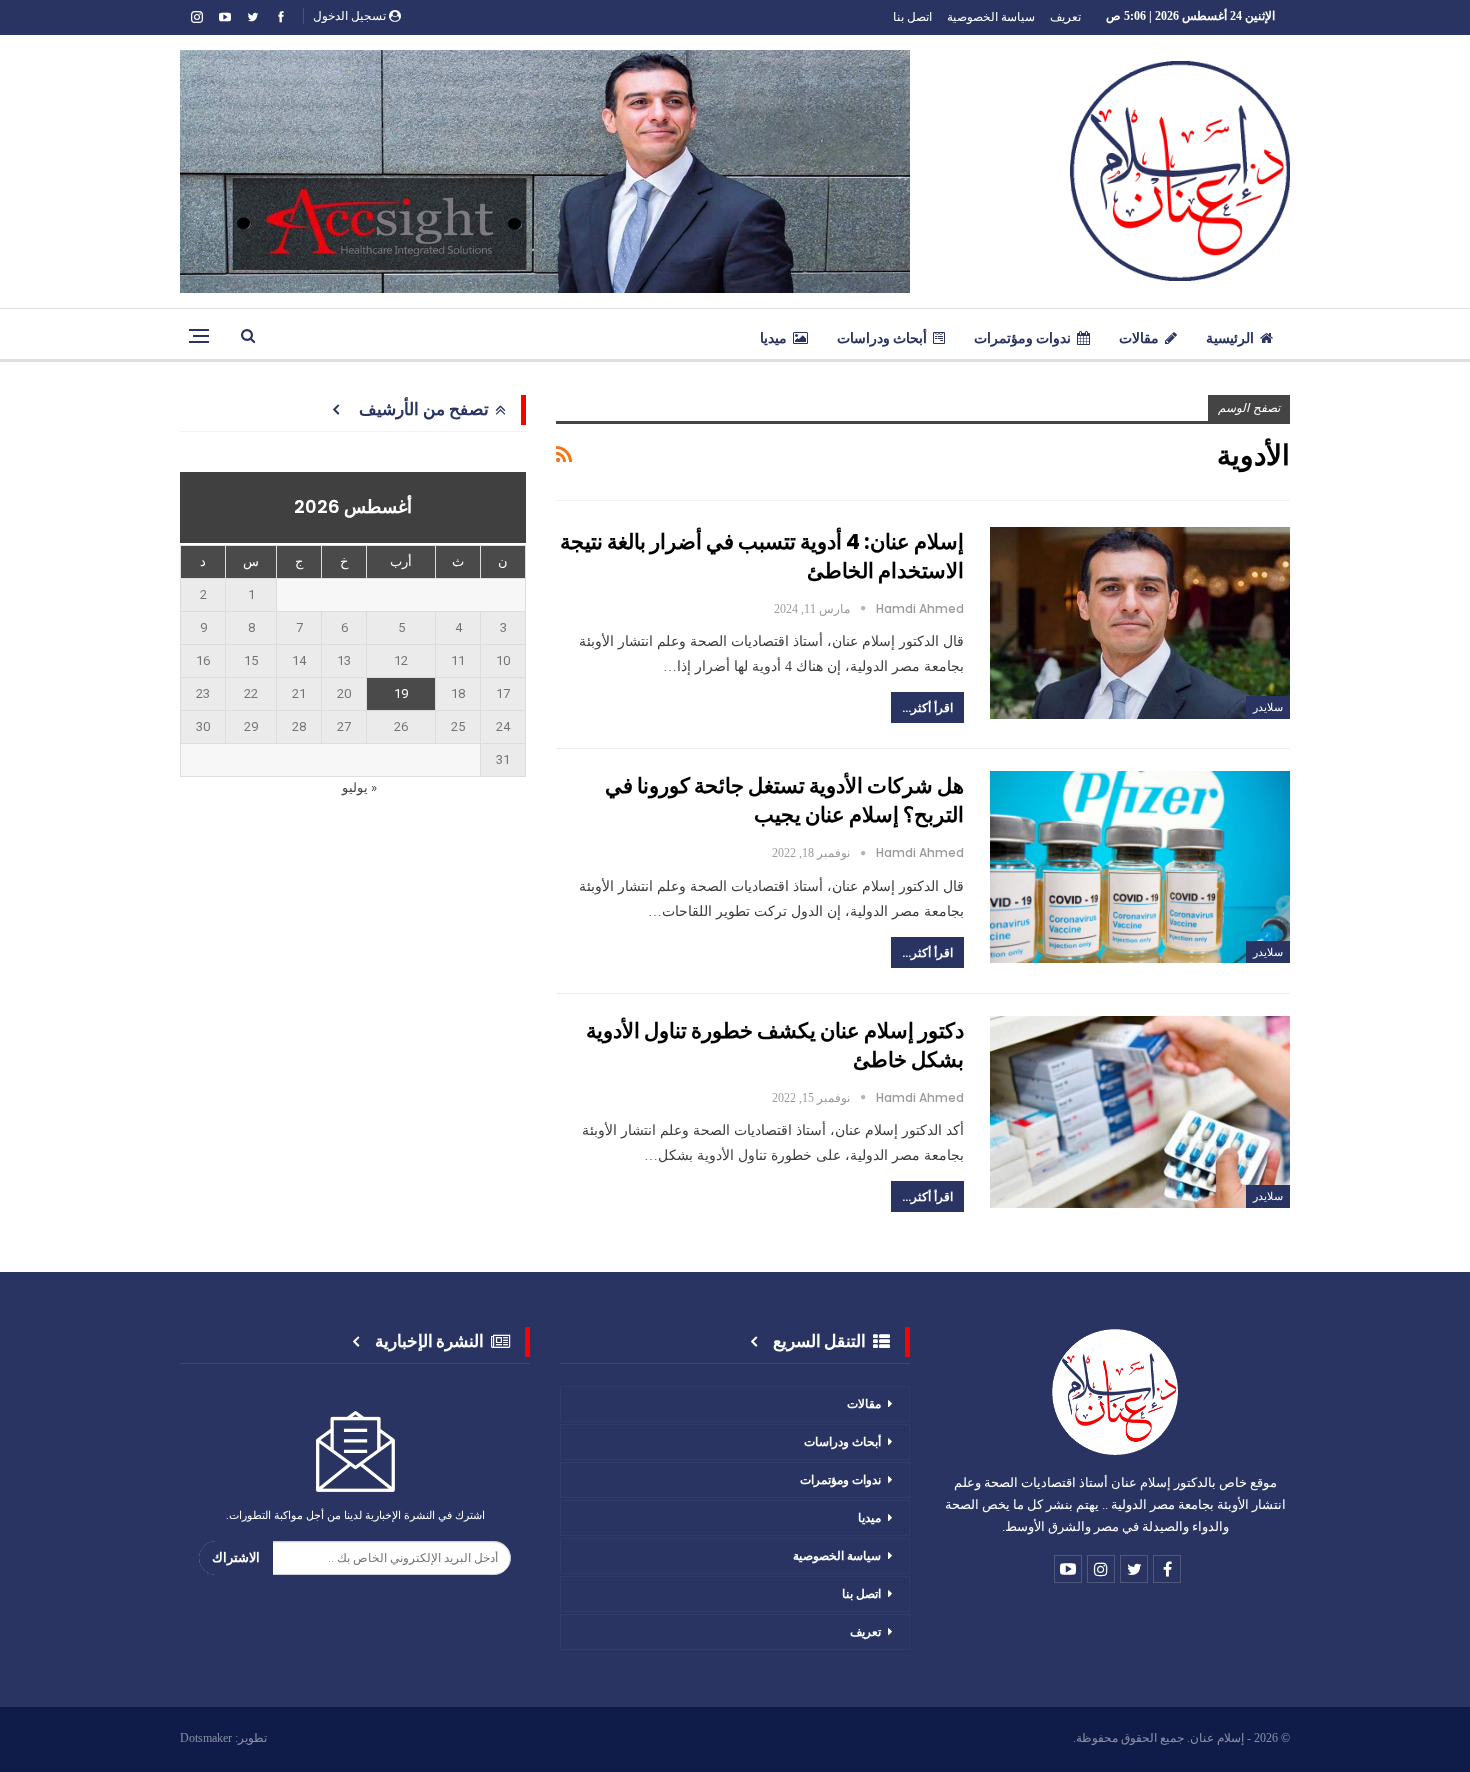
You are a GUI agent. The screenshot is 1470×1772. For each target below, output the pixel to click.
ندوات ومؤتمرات (1022, 338)
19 (401, 693)
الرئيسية (1230, 338)
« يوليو (359, 787)
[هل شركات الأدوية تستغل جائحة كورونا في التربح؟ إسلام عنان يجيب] (1140, 867)
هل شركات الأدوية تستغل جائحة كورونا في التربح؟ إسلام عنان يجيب (784, 800)
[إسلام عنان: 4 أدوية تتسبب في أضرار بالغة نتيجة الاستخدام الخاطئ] (1140, 623)
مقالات (1139, 338)
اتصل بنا (912, 16)
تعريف (1065, 16)
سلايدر (1268, 707)
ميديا (773, 338)
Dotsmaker (206, 1738)
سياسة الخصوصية (991, 16)
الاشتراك (236, 1557)
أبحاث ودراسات (882, 338)
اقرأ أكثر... (927, 707)
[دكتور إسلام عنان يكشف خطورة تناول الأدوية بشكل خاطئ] (1140, 1112)
